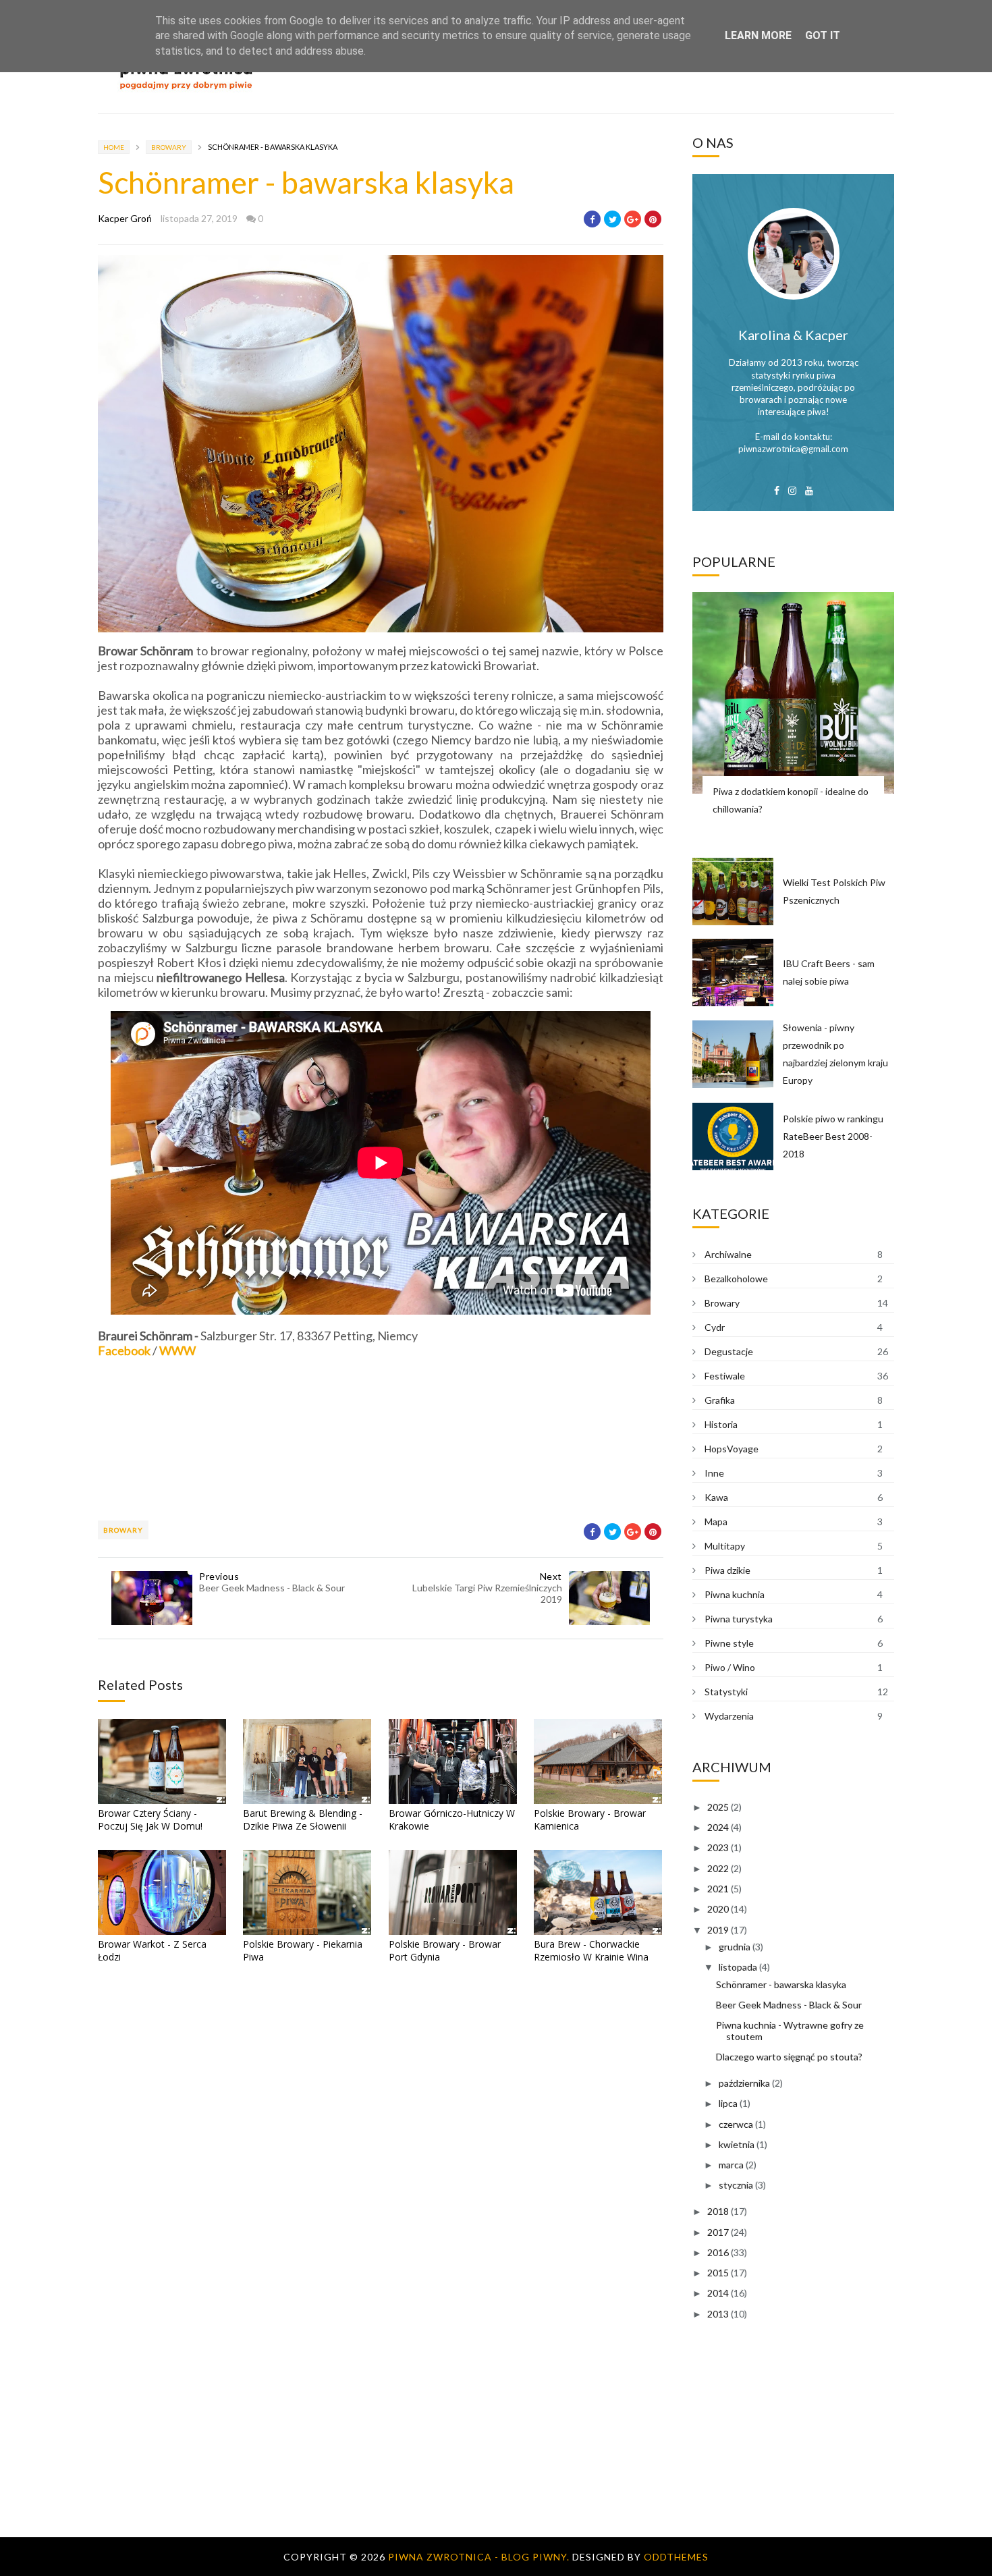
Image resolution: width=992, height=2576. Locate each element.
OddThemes (676, 2557)
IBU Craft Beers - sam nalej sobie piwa (829, 972)
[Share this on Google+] (633, 219)
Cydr (715, 1327)
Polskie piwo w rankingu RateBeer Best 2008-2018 (833, 1136)
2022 (718, 1868)
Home (114, 147)
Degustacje (729, 1351)
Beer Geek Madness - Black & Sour (789, 2005)
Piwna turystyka (739, 1619)
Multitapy (725, 1546)
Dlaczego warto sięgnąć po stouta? (789, 2057)
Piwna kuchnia (735, 1594)
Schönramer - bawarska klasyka (781, 1984)
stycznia (736, 2185)
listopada (738, 1967)
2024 (718, 1827)
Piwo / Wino (730, 1667)
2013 (718, 2314)
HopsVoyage (732, 1449)
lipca (728, 2103)
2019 (718, 1930)
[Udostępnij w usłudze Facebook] (592, 219)
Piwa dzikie (727, 1570)
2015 (718, 2273)
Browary (169, 147)
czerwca (736, 2124)
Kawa (716, 1497)
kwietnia (737, 2144)
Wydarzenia (729, 1716)
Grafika (720, 1400)
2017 (718, 2232)
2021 (718, 1889)
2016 (718, 2252)
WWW (177, 1350)
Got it (823, 35)
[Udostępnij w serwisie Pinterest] (653, 219)
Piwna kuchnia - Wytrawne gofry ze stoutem (790, 2031)
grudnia (735, 1947)
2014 (718, 2293)
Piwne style (729, 1643)
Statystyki (726, 1692)
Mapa (716, 1522)
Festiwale (725, 1376)
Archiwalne (728, 1254)
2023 (718, 1847)
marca (731, 2165)
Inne (714, 1473)
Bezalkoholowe (736, 1279)
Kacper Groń (125, 218)
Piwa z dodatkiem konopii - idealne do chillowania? (791, 800)
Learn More (758, 35)
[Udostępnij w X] (612, 219)
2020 (718, 1909)
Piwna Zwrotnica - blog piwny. (480, 2557)
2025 (718, 1807)
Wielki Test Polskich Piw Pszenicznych (834, 891)
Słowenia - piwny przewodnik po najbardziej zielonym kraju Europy (835, 1054)
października (744, 2083)
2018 (718, 2211)
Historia (721, 1424)
